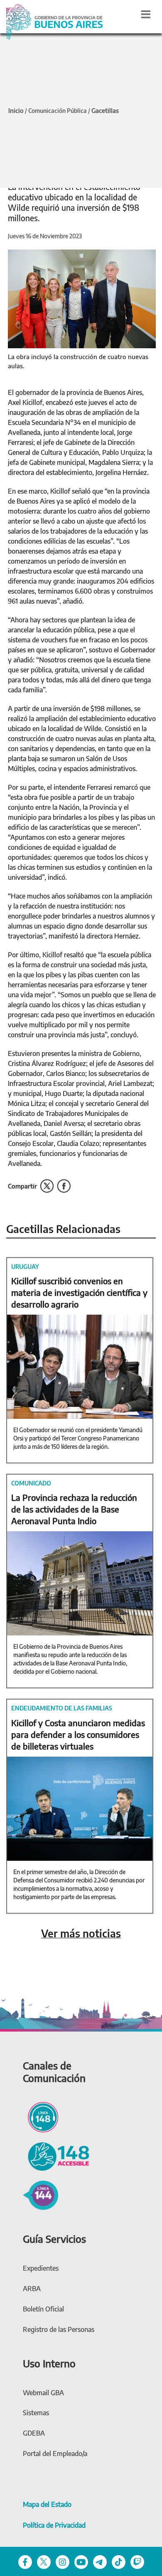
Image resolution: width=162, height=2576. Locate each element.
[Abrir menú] (146, 14)
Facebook (64, 1186)
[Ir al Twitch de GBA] (137, 2561)
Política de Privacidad (54, 2525)
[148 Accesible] (56, 2155)
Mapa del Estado (47, 2504)
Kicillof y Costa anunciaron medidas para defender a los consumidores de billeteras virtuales (78, 1734)
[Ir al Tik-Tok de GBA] (119, 2561)
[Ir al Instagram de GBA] (63, 2561)
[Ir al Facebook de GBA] (25, 2561)
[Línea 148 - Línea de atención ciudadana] (40, 2116)
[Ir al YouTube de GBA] (81, 2561)
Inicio (16, 110)
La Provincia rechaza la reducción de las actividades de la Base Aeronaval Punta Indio (74, 1509)
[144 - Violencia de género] (40, 2194)
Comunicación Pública (58, 111)
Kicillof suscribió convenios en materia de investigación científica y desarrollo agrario (79, 1292)
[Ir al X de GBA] (44, 2561)
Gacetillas (105, 110)
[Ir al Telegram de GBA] (100, 2561)
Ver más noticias (81, 1933)
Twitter (47, 1186)
